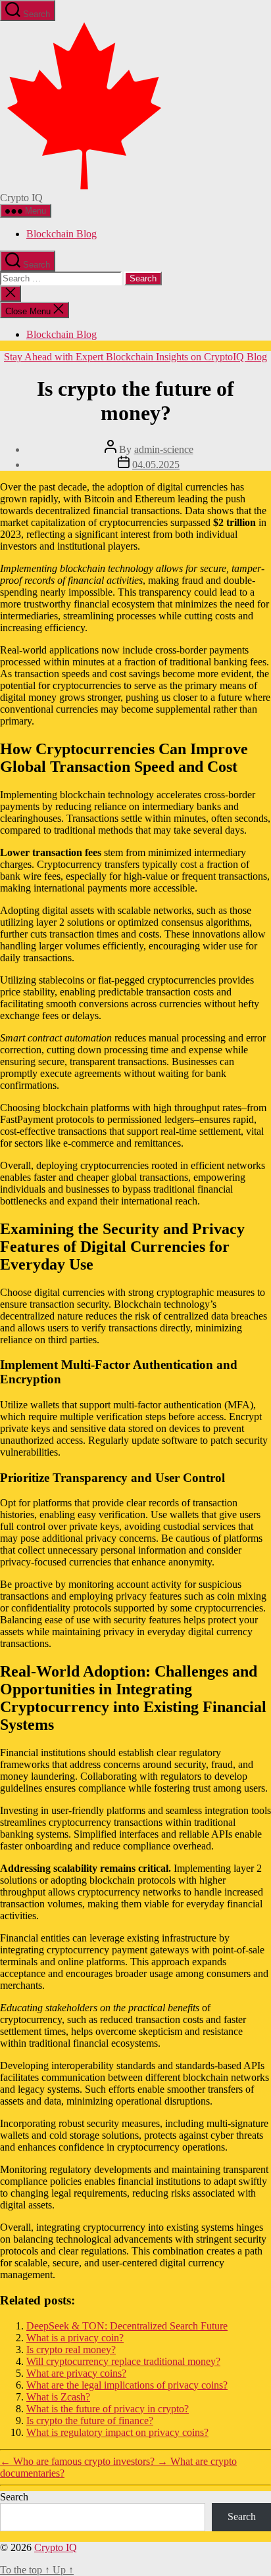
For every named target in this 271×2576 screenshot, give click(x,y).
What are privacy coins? (76, 2373)
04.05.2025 (156, 465)
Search (14, 2497)
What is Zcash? (58, 2397)
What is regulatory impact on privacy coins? (117, 2432)
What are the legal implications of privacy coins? (127, 2385)
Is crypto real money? (71, 2349)
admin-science (164, 449)
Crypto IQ (56, 2547)
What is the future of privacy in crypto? (108, 2409)
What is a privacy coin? (75, 2338)
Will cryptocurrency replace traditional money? (123, 2361)
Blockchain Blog (62, 234)
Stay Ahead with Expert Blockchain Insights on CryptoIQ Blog (135, 357)
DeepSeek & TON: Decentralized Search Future (127, 2326)
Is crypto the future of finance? (90, 2421)
